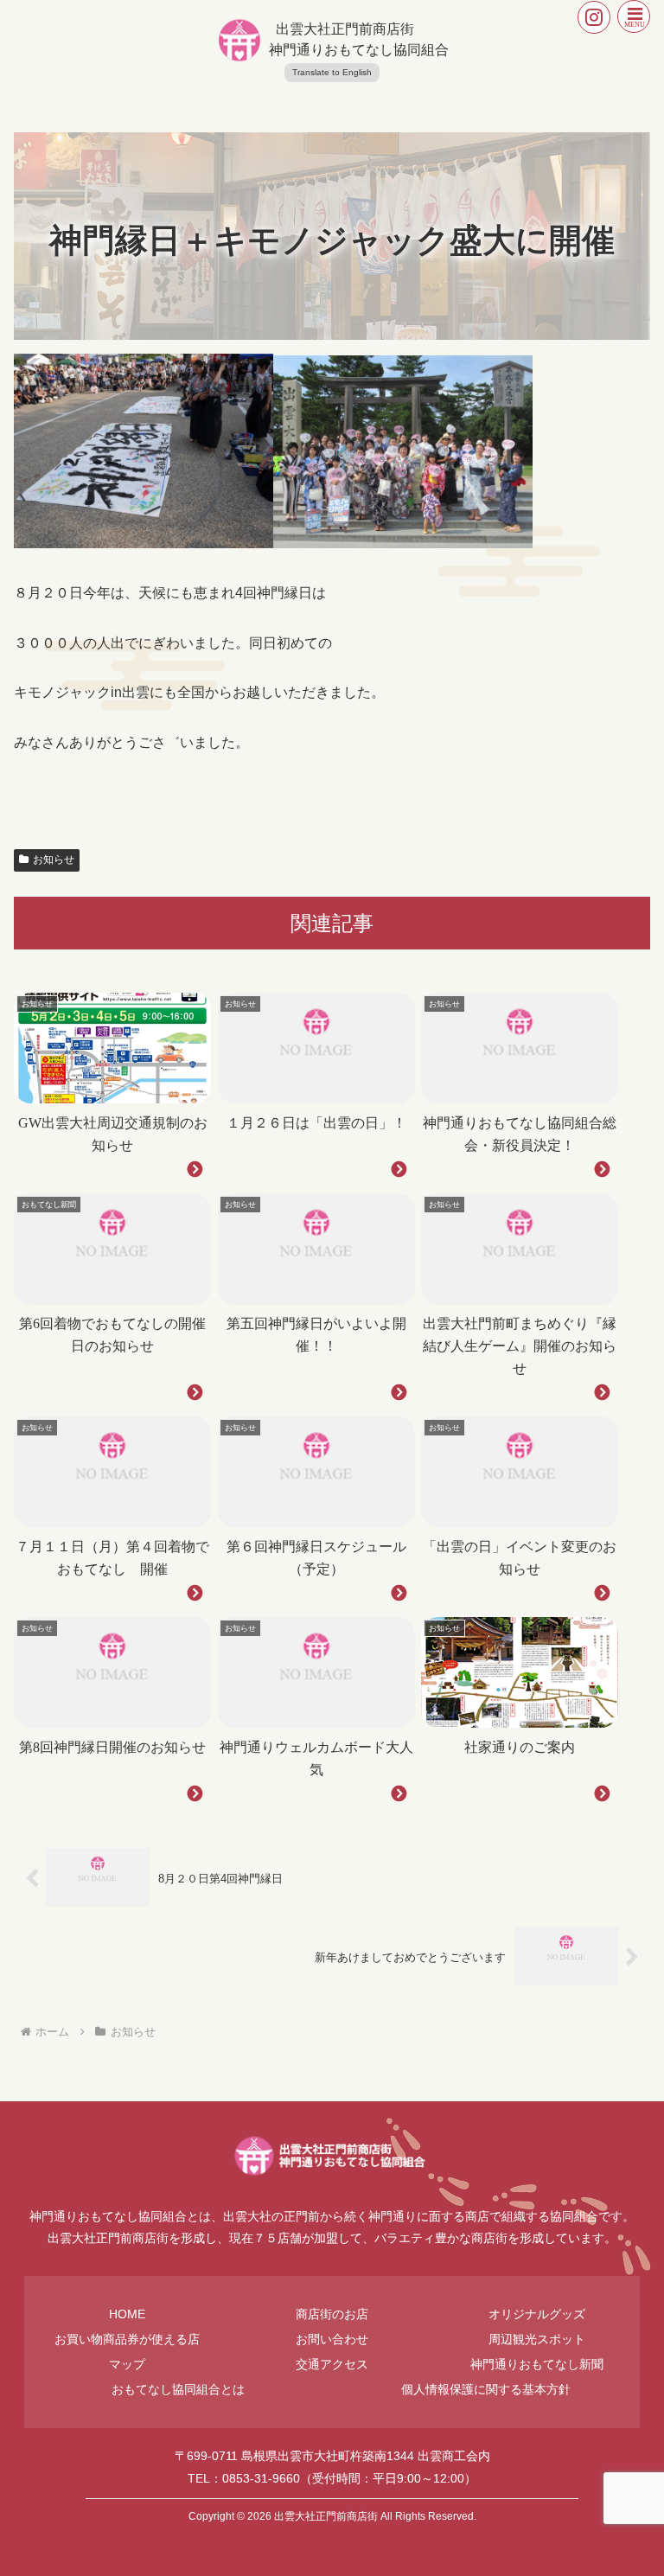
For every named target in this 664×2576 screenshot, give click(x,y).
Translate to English (332, 72)
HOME (127, 2314)
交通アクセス (332, 2364)
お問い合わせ (332, 2339)
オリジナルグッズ (537, 2314)
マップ (127, 2364)
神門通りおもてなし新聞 (537, 2364)
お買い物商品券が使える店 (127, 2339)
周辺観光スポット (537, 2339)
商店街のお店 (332, 2314)
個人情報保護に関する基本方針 (486, 2389)
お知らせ (54, 860)
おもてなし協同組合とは (178, 2389)
